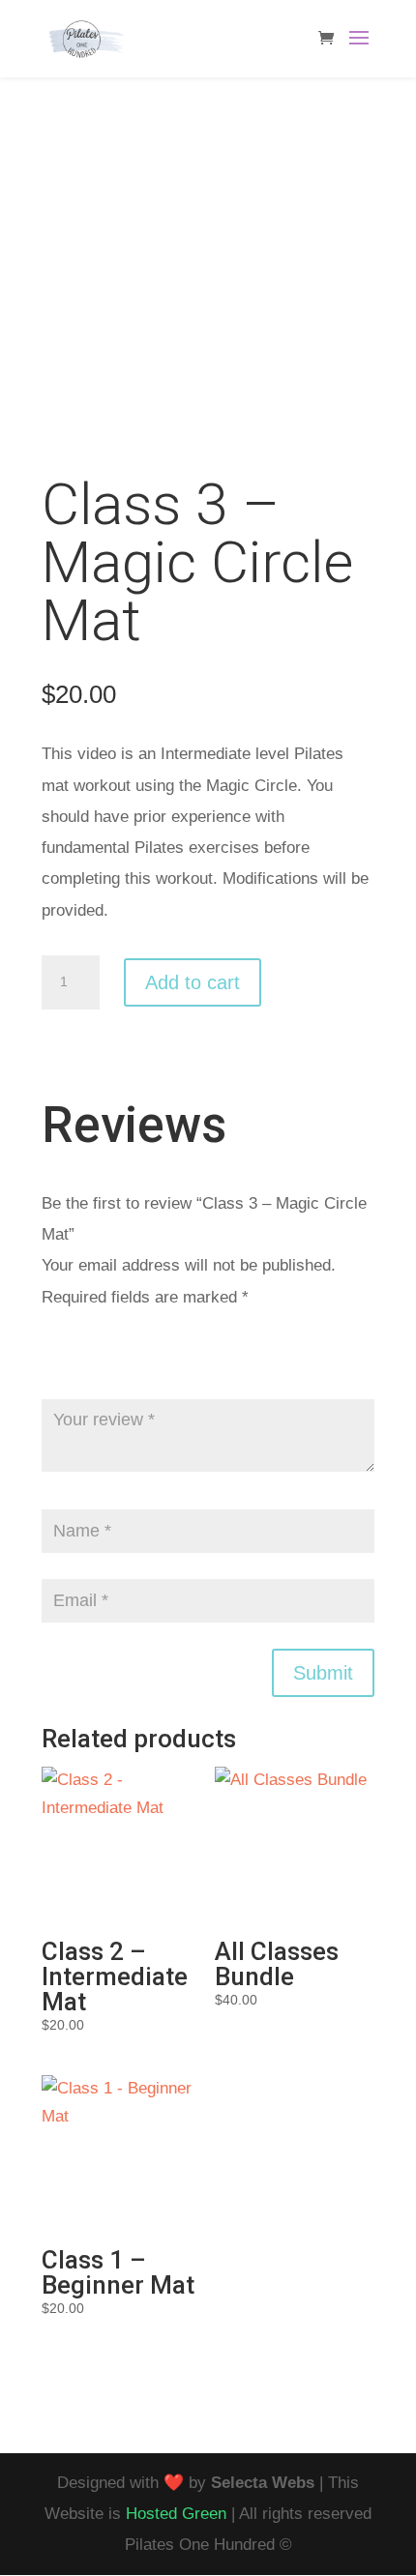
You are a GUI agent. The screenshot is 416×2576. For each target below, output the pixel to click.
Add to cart (193, 982)
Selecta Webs (263, 2483)
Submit (323, 1673)
